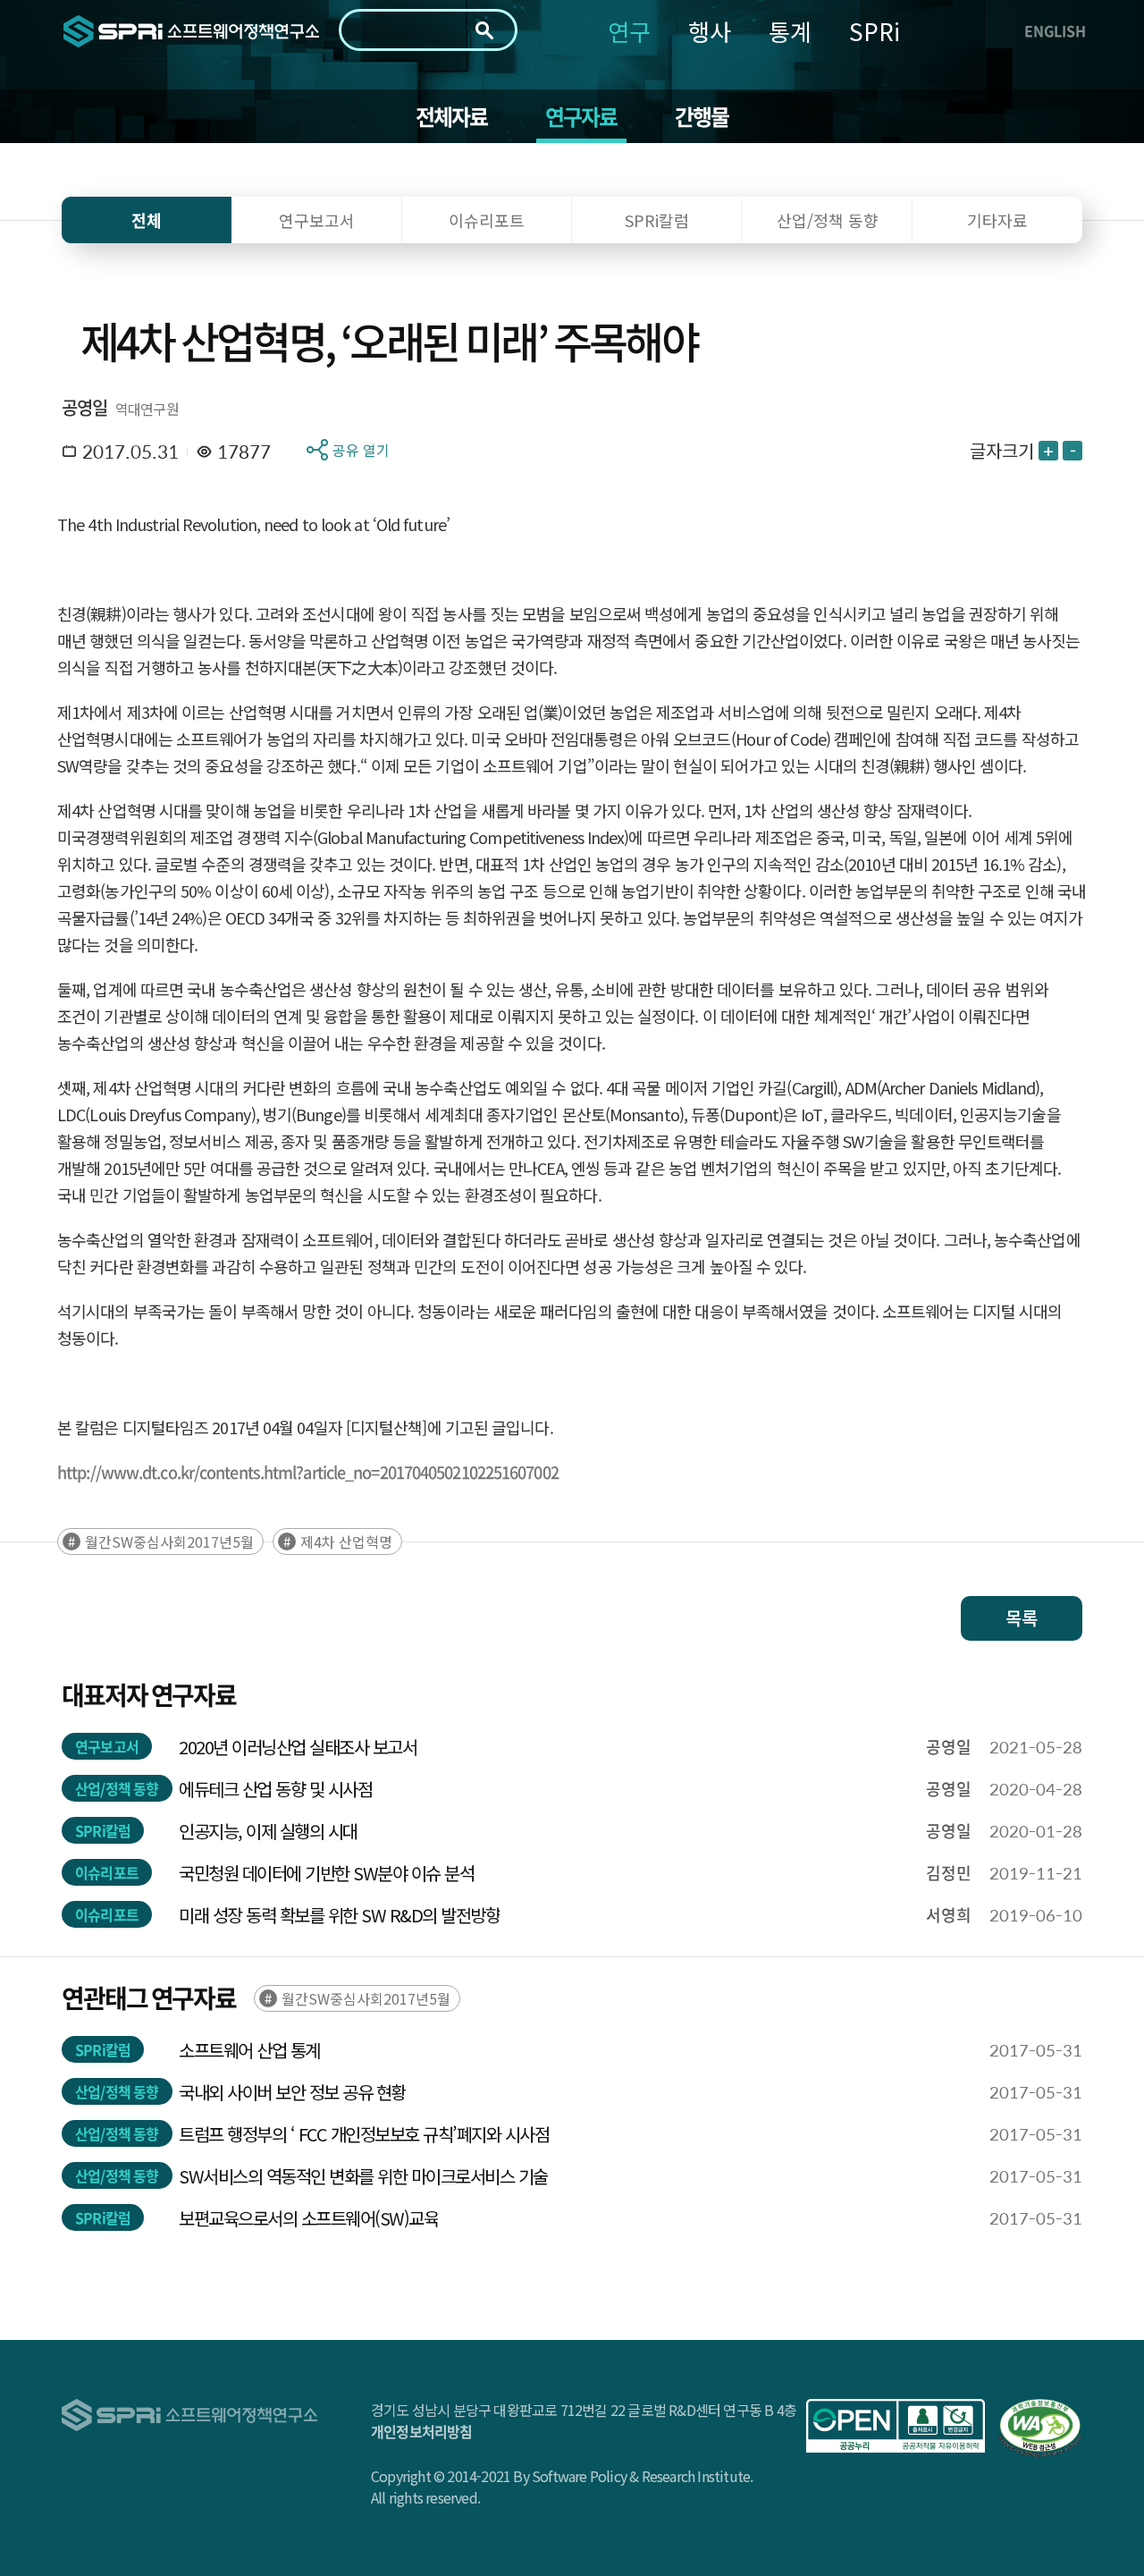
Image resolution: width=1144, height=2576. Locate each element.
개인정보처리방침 (422, 2431)
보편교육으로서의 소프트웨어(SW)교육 (308, 2218)
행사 (710, 31)
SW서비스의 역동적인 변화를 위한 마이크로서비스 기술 (363, 2176)
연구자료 (581, 116)
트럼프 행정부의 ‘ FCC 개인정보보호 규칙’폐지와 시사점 (366, 2134)
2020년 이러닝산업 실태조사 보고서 (298, 1747)
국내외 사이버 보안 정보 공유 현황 (292, 2092)
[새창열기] (896, 2426)
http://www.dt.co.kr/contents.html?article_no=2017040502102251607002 (308, 1472)
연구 (629, 31)
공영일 (85, 407)
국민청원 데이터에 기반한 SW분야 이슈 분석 (326, 1873)
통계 (790, 31)
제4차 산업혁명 (346, 1541)
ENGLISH (1055, 30)
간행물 (702, 116)
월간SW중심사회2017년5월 (169, 1541)
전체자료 (452, 116)
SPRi (875, 31)
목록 (1022, 1618)
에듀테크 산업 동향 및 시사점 (275, 1789)
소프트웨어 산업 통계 (249, 2050)
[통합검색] (484, 30)
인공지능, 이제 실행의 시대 (268, 1831)
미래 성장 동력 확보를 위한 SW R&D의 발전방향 (339, 1915)
